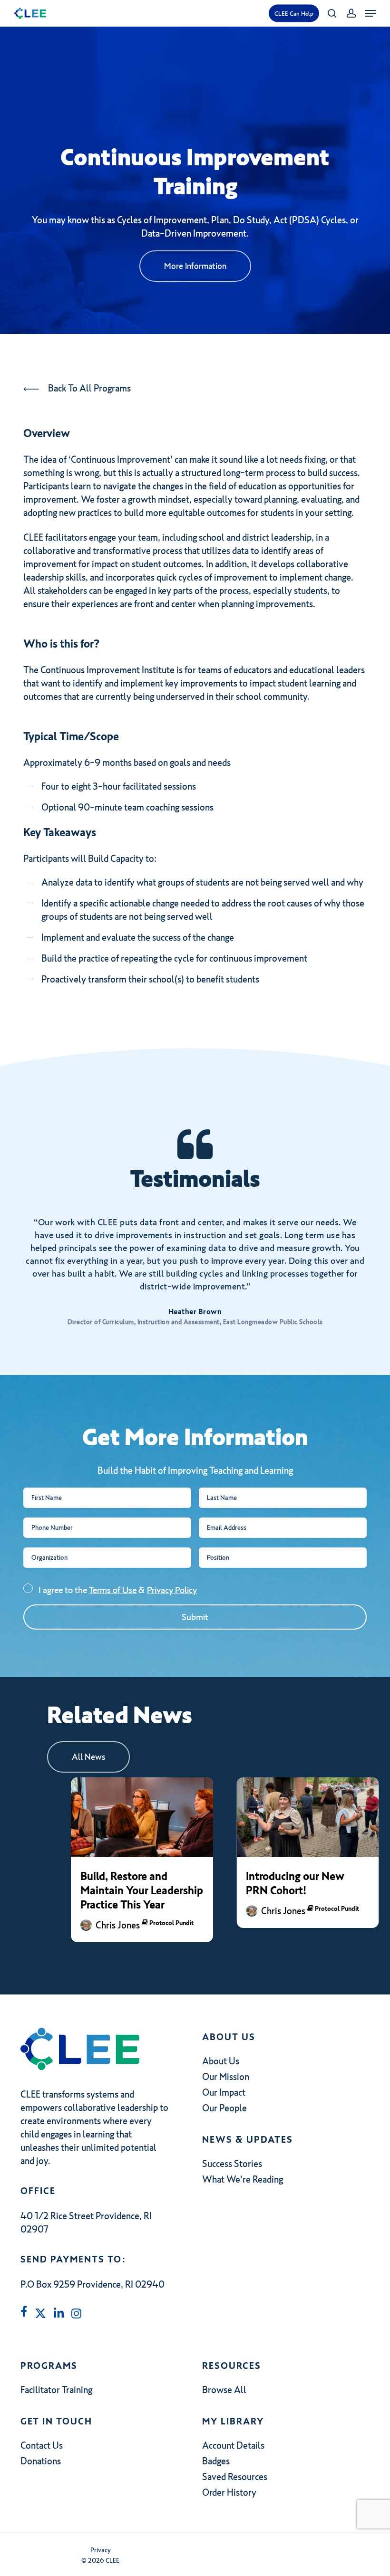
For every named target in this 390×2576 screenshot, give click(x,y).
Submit (195, 1617)
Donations (41, 2461)
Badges (216, 2461)
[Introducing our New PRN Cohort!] (307, 1817)
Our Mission (226, 2077)
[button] (370, 13)
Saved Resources (235, 2477)
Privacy (101, 2550)
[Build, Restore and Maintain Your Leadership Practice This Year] (142, 1817)
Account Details (233, 2445)
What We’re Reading (243, 2179)
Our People (224, 2108)
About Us (221, 2061)
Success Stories (232, 2164)
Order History (229, 2492)
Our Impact (224, 2092)
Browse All (224, 2390)
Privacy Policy (172, 1590)
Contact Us (42, 2445)
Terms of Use (113, 1590)
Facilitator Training (56, 2390)
